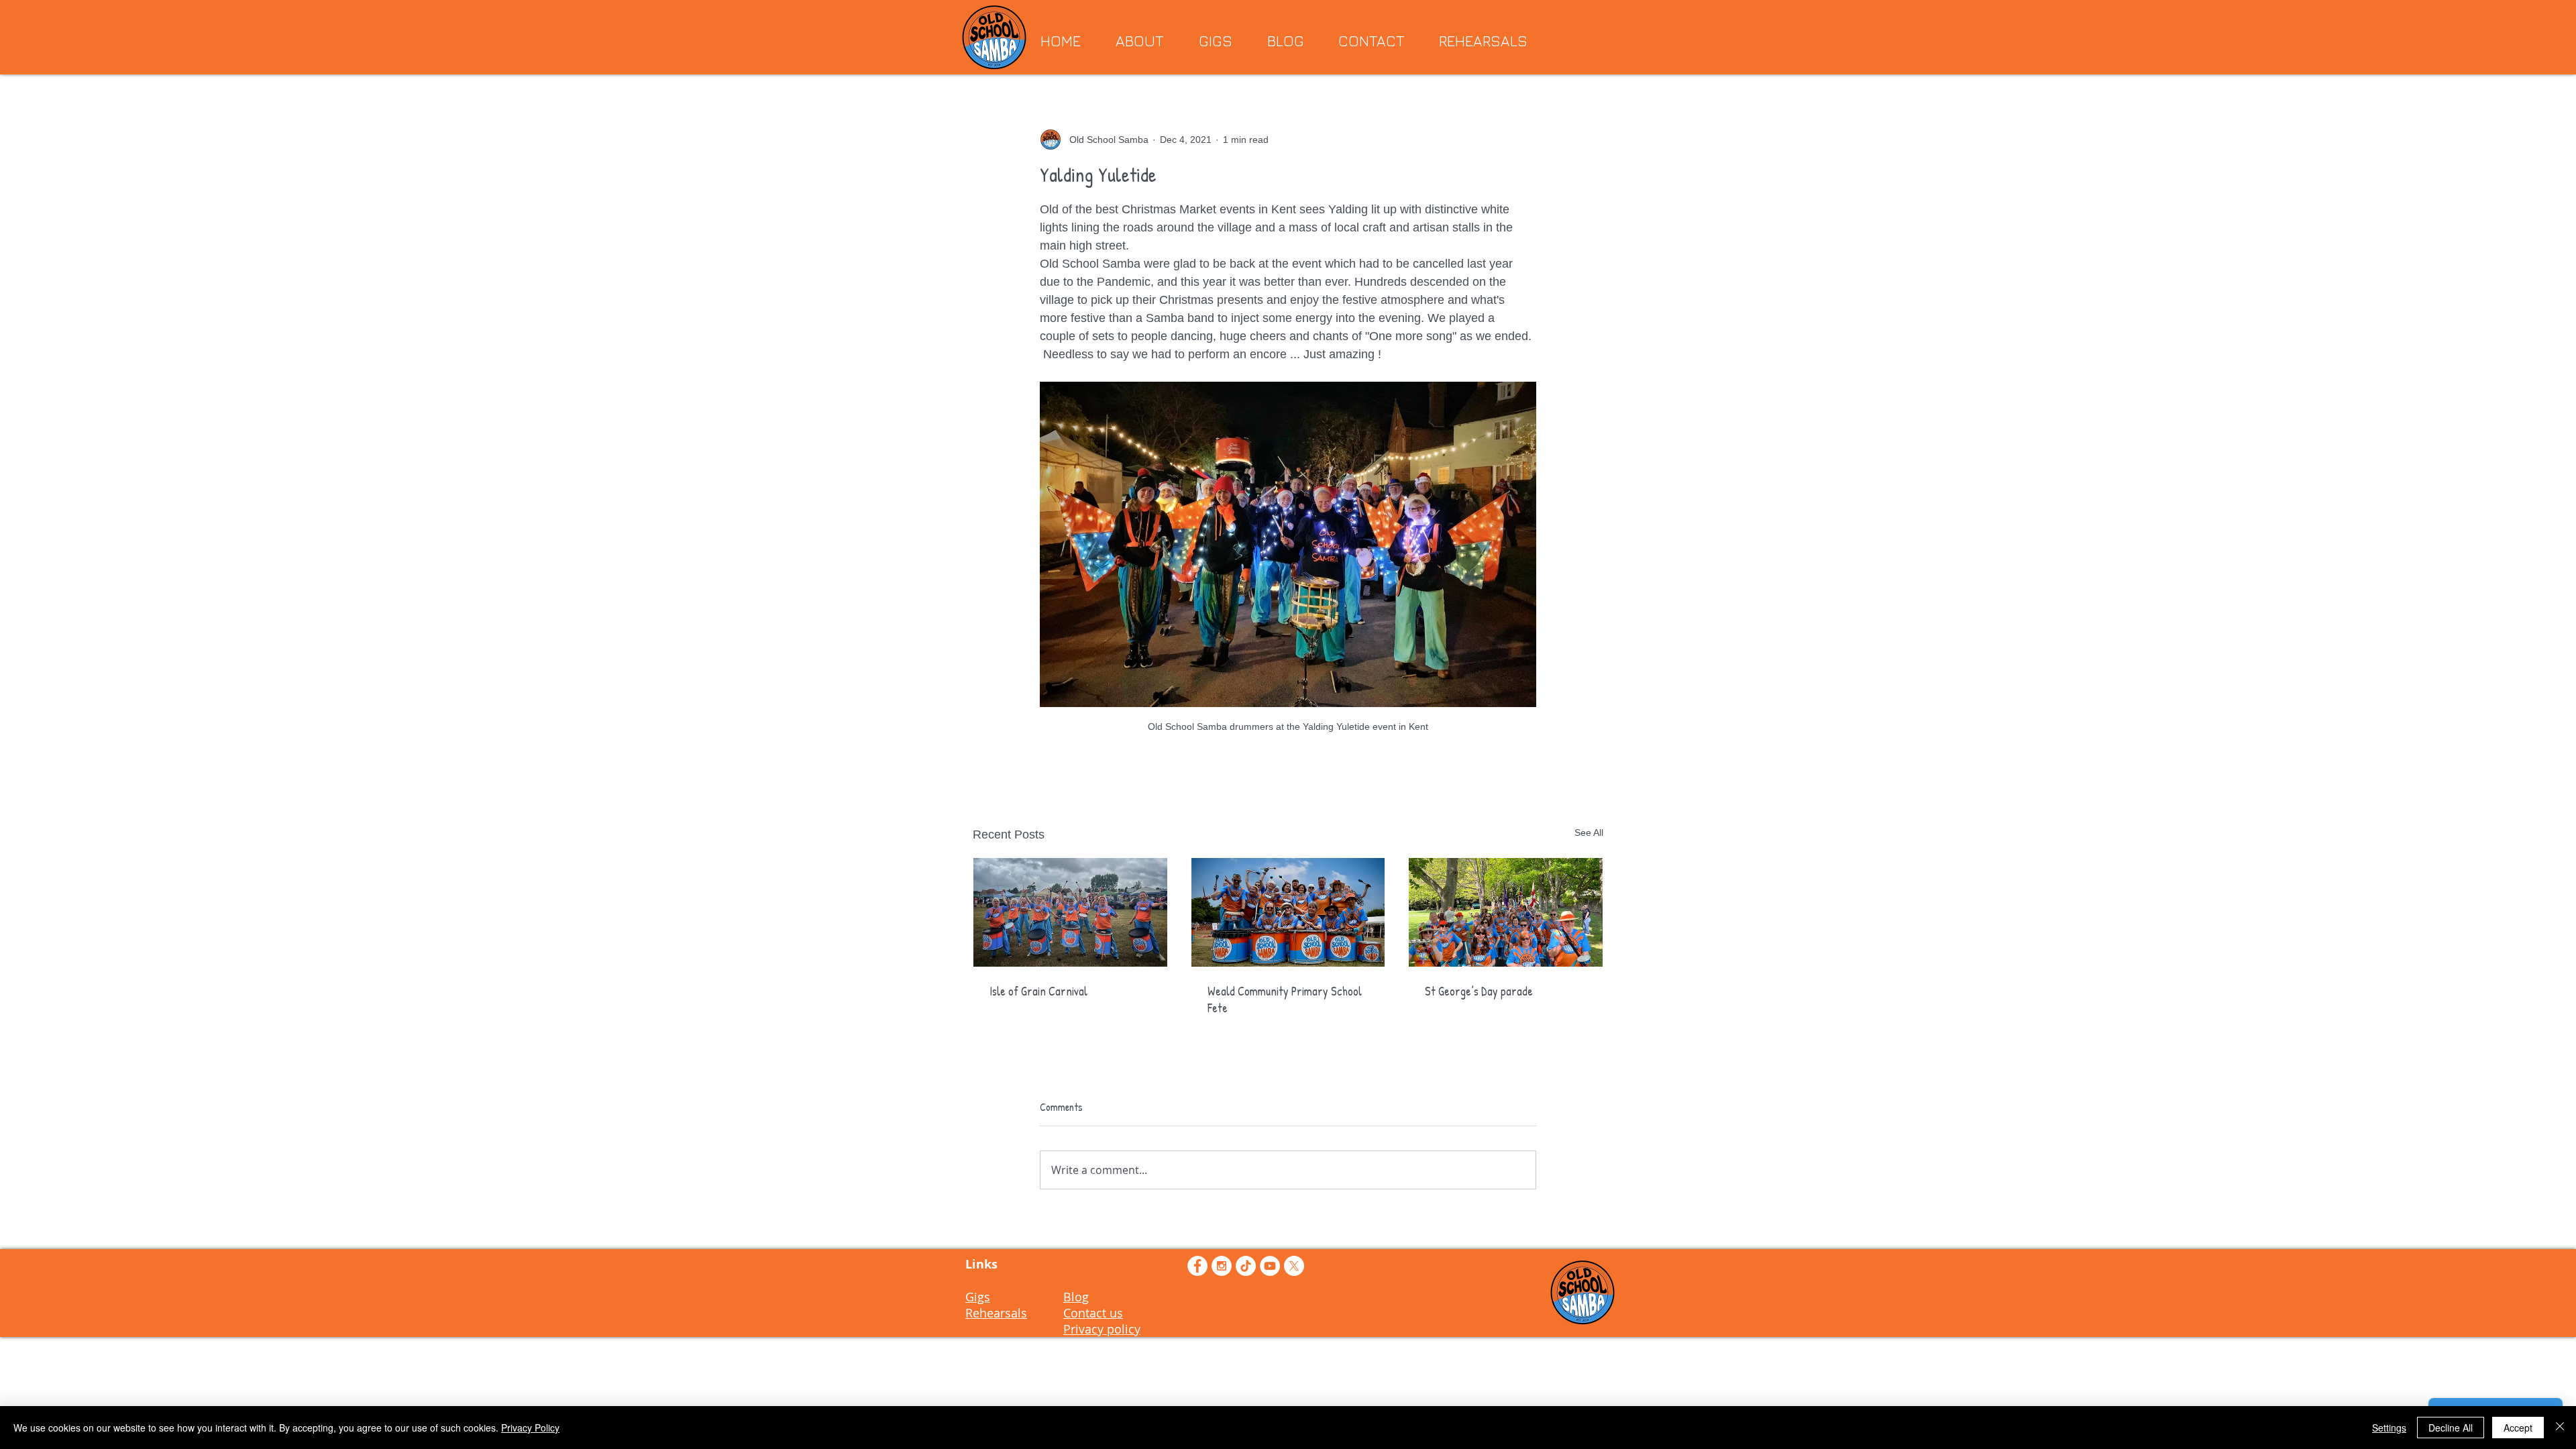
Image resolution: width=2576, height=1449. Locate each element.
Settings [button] (2389, 1428)
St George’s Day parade (1479, 991)
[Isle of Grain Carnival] (1070, 912)
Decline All (2451, 1428)
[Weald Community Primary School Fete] (1288, 912)
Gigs (978, 1297)
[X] (1294, 1266)
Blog (1076, 1297)
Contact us (1093, 1313)
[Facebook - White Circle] (1197, 1266)
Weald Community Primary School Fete (1285, 1000)
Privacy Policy (530, 1428)
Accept (2518, 1428)
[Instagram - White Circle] (1222, 1266)
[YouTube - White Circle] (1270, 1266)
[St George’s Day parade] (1506, 912)
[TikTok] (1246, 1266)
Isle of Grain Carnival (1038, 991)
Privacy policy (1102, 1329)
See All (1589, 833)
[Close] (2560, 1428)
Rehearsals (996, 1313)
